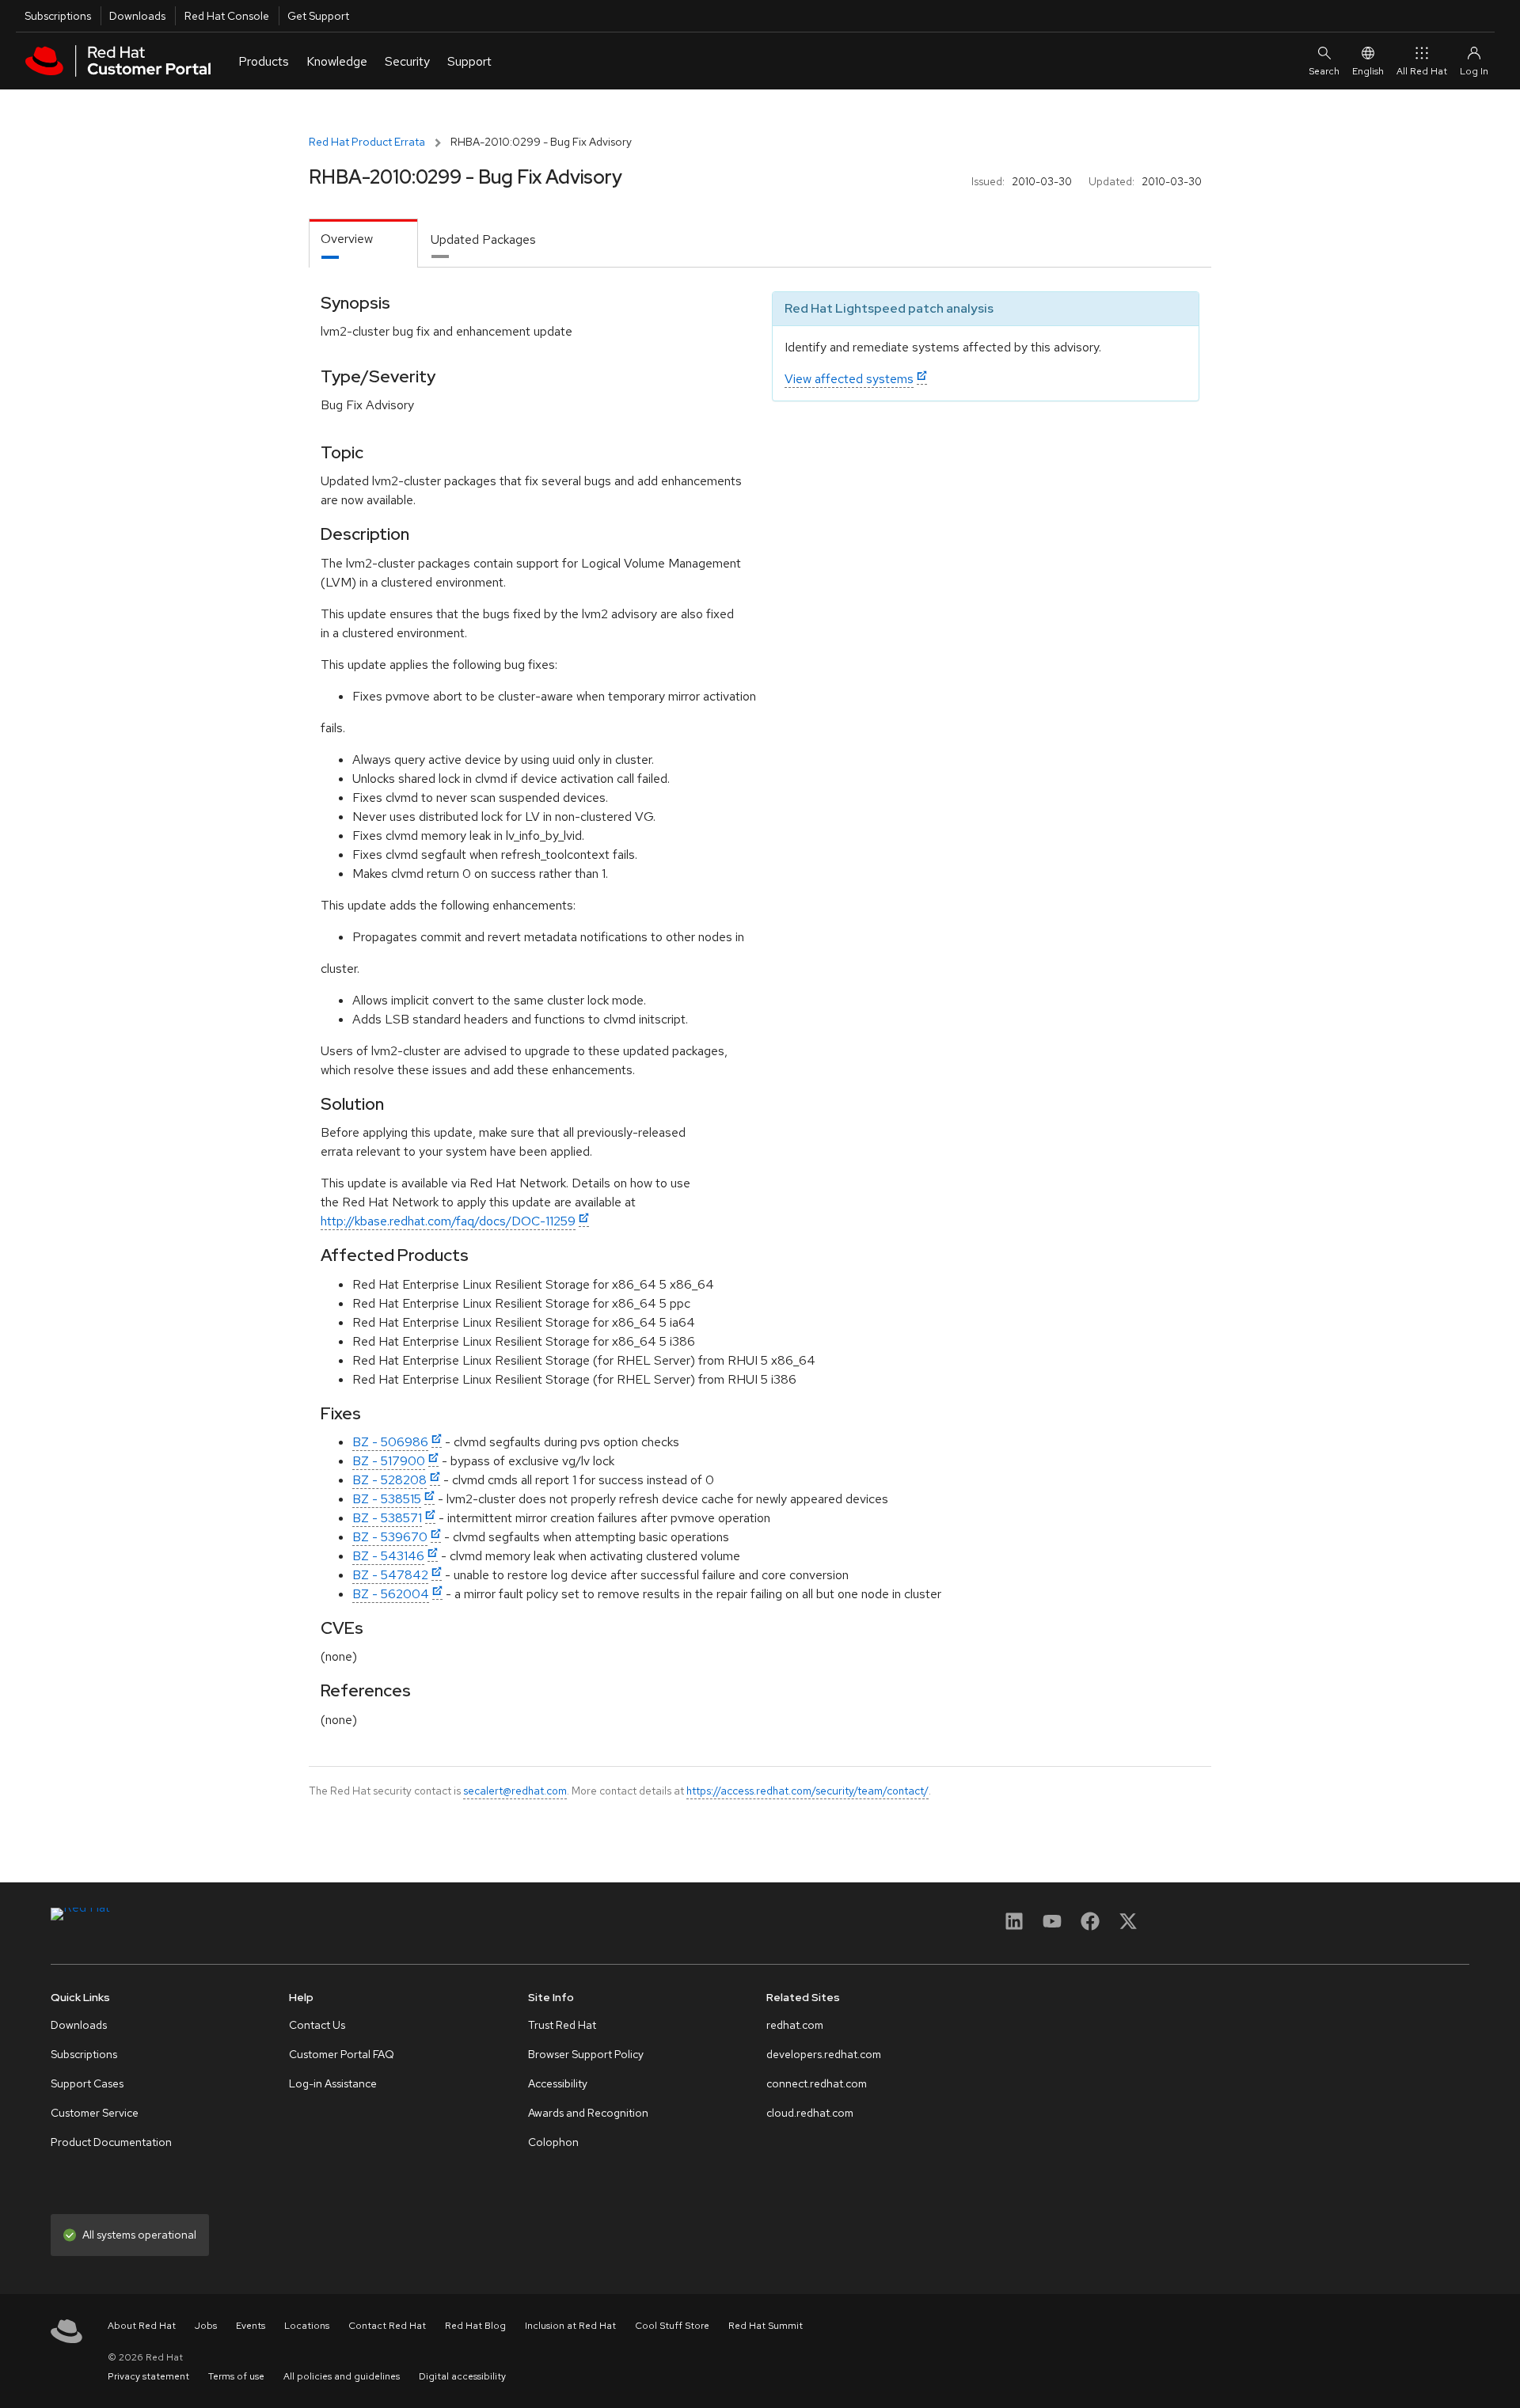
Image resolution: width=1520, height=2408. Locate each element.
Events (251, 2326)
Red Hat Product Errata (367, 142)
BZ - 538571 (387, 1518)
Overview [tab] (347, 239)
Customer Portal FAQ (342, 2054)
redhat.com (795, 2025)
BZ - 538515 (387, 1499)
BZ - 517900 (389, 1461)
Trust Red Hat (562, 2025)
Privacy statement (148, 2376)
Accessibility (558, 2083)
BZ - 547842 (390, 1575)
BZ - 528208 (389, 1480)
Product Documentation (111, 2142)
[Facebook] (1090, 1926)
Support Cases (87, 2083)
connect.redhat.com (817, 2083)
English (1368, 71)
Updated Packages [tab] (483, 239)
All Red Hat (1422, 71)
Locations (307, 2326)
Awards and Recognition (588, 2113)
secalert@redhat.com (515, 1791)
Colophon (553, 2142)
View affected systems (849, 379)
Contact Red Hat (387, 2326)
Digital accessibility (462, 2376)
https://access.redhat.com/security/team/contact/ (807, 1791)
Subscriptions (58, 16)
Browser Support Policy (586, 2054)
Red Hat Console (227, 16)
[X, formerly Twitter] (1128, 1926)
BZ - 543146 (388, 1556)
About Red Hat (142, 2326)
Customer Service (95, 2113)
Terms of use (236, 2376)
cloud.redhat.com (810, 2113)
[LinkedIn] (1014, 1926)
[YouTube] (1052, 1926)
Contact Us (317, 2025)
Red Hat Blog (475, 2326)
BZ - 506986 (390, 1442)
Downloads (137, 16)
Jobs (206, 2326)
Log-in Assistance (333, 2083)
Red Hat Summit (766, 2326)
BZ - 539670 (390, 1537)
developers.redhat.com (824, 2054)
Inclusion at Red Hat (570, 2326)
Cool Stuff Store (672, 2326)
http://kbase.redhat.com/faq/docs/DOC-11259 (448, 1221)
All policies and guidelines (342, 2376)
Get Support (318, 16)
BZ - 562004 (391, 1594)
